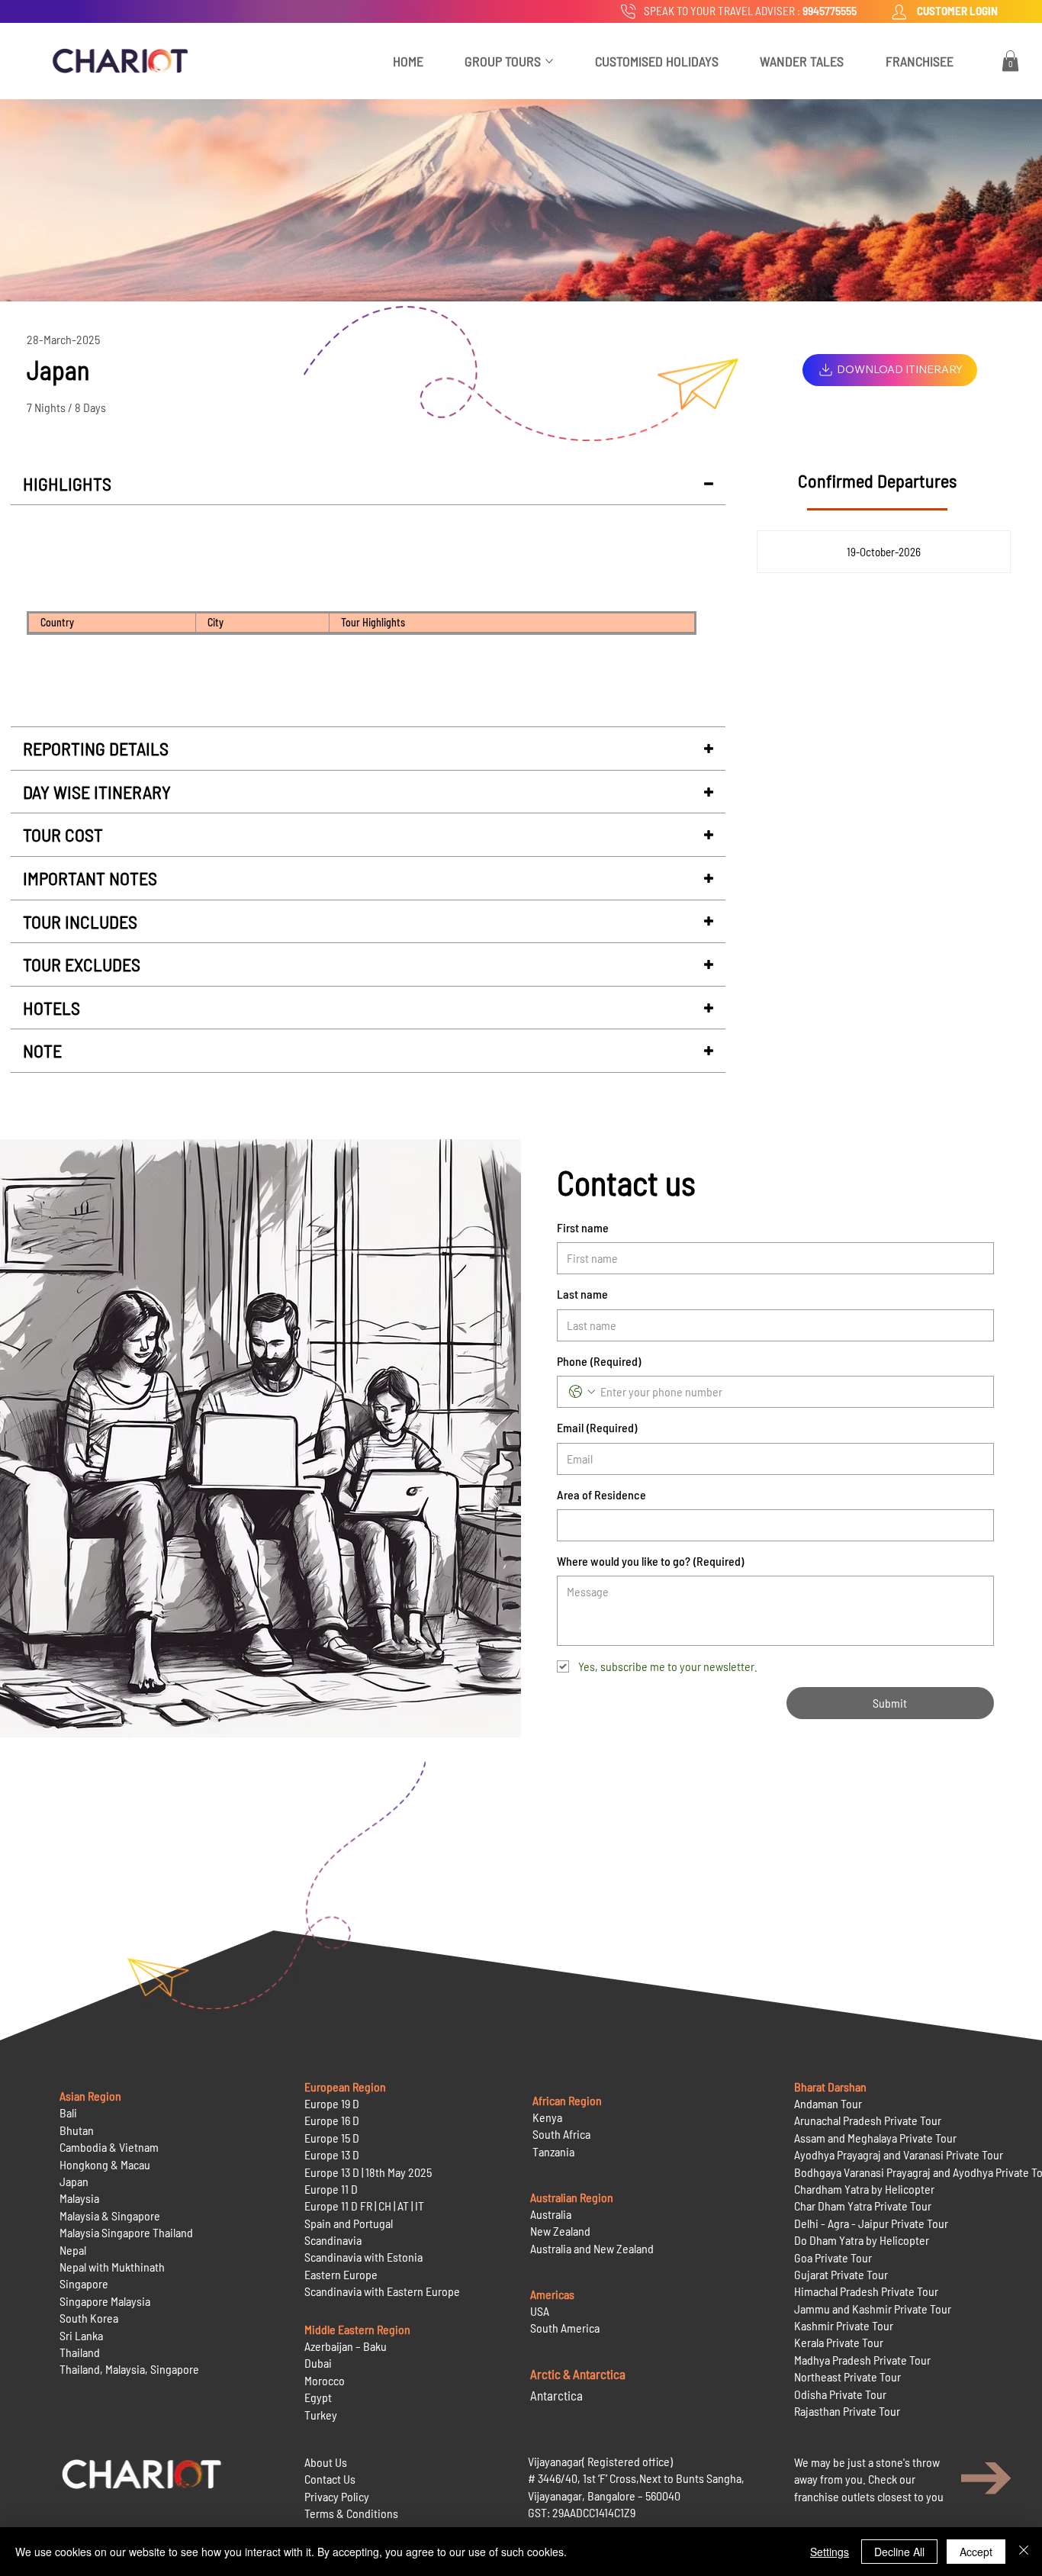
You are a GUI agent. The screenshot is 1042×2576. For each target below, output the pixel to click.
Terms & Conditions (351, 2513)
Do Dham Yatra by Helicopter (862, 2240)
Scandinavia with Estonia (363, 2257)
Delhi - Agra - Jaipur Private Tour (871, 2223)
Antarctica (556, 2395)
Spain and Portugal (349, 2223)
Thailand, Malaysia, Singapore (130, 2369)
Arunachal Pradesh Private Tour (868, 2120)
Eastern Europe (341, 2274)
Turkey (321, 2415)
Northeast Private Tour (847, 2376)
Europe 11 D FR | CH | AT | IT (364, 2206)
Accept (976, 2552)
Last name (582, 1294)
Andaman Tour (828, 2103)
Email (597, 1427)
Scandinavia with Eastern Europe (382, 2291)
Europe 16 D (332, 2120)
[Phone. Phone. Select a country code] (582, 1392)
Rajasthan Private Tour (847, 2411)
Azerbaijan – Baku (346, 2346)
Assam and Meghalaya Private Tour (875, 2138)
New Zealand (560, 2231)
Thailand (80, 2352)
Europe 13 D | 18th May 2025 (368, 2172)
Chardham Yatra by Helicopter (864, 2189)
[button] (1010, 61)
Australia (551, 2214)
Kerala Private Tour (839, 2342)
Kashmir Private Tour (844, 2325)
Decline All (899, 2552)
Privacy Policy (337, 2496)
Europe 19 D (332, 2103)
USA (540, 2311)
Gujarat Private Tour (841, 2274)
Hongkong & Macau (105, 2164)
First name (583, 1227)
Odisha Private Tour (840, 2394)
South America (565, 2328)
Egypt (318, 2397)
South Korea (89, 2318)
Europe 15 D (332, 2138)
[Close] (1024, 2552)
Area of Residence (601, 1494)
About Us (326, 2462)
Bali (68, 2112)
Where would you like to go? (650, 1561)
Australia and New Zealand (592, 2248)
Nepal (73, 2250)
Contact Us (330, 2479)
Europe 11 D (331, 2189)
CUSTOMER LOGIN (957, 11)
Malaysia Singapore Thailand (126, 2232)
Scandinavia (333, 2240)
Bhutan (77, 2130)
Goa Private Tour (833, 2257)
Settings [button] (830, 2552)
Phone (599, 1361)
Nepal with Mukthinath (112, 2267)
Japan (74, 2181)
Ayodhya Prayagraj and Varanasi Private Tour (899, 2154)
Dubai (318, 2363)
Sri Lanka (81, 2335)
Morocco (325, 2380)
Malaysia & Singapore (110, 2215)
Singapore (84, 2283)
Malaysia (79, 2198)
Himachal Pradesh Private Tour (866, 2291)
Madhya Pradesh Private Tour (862, 2360)
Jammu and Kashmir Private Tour (873, 2309)
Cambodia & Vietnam (109, 2147)
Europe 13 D (332, 2154)
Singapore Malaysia (105, 2301)
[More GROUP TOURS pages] (549, 61)
